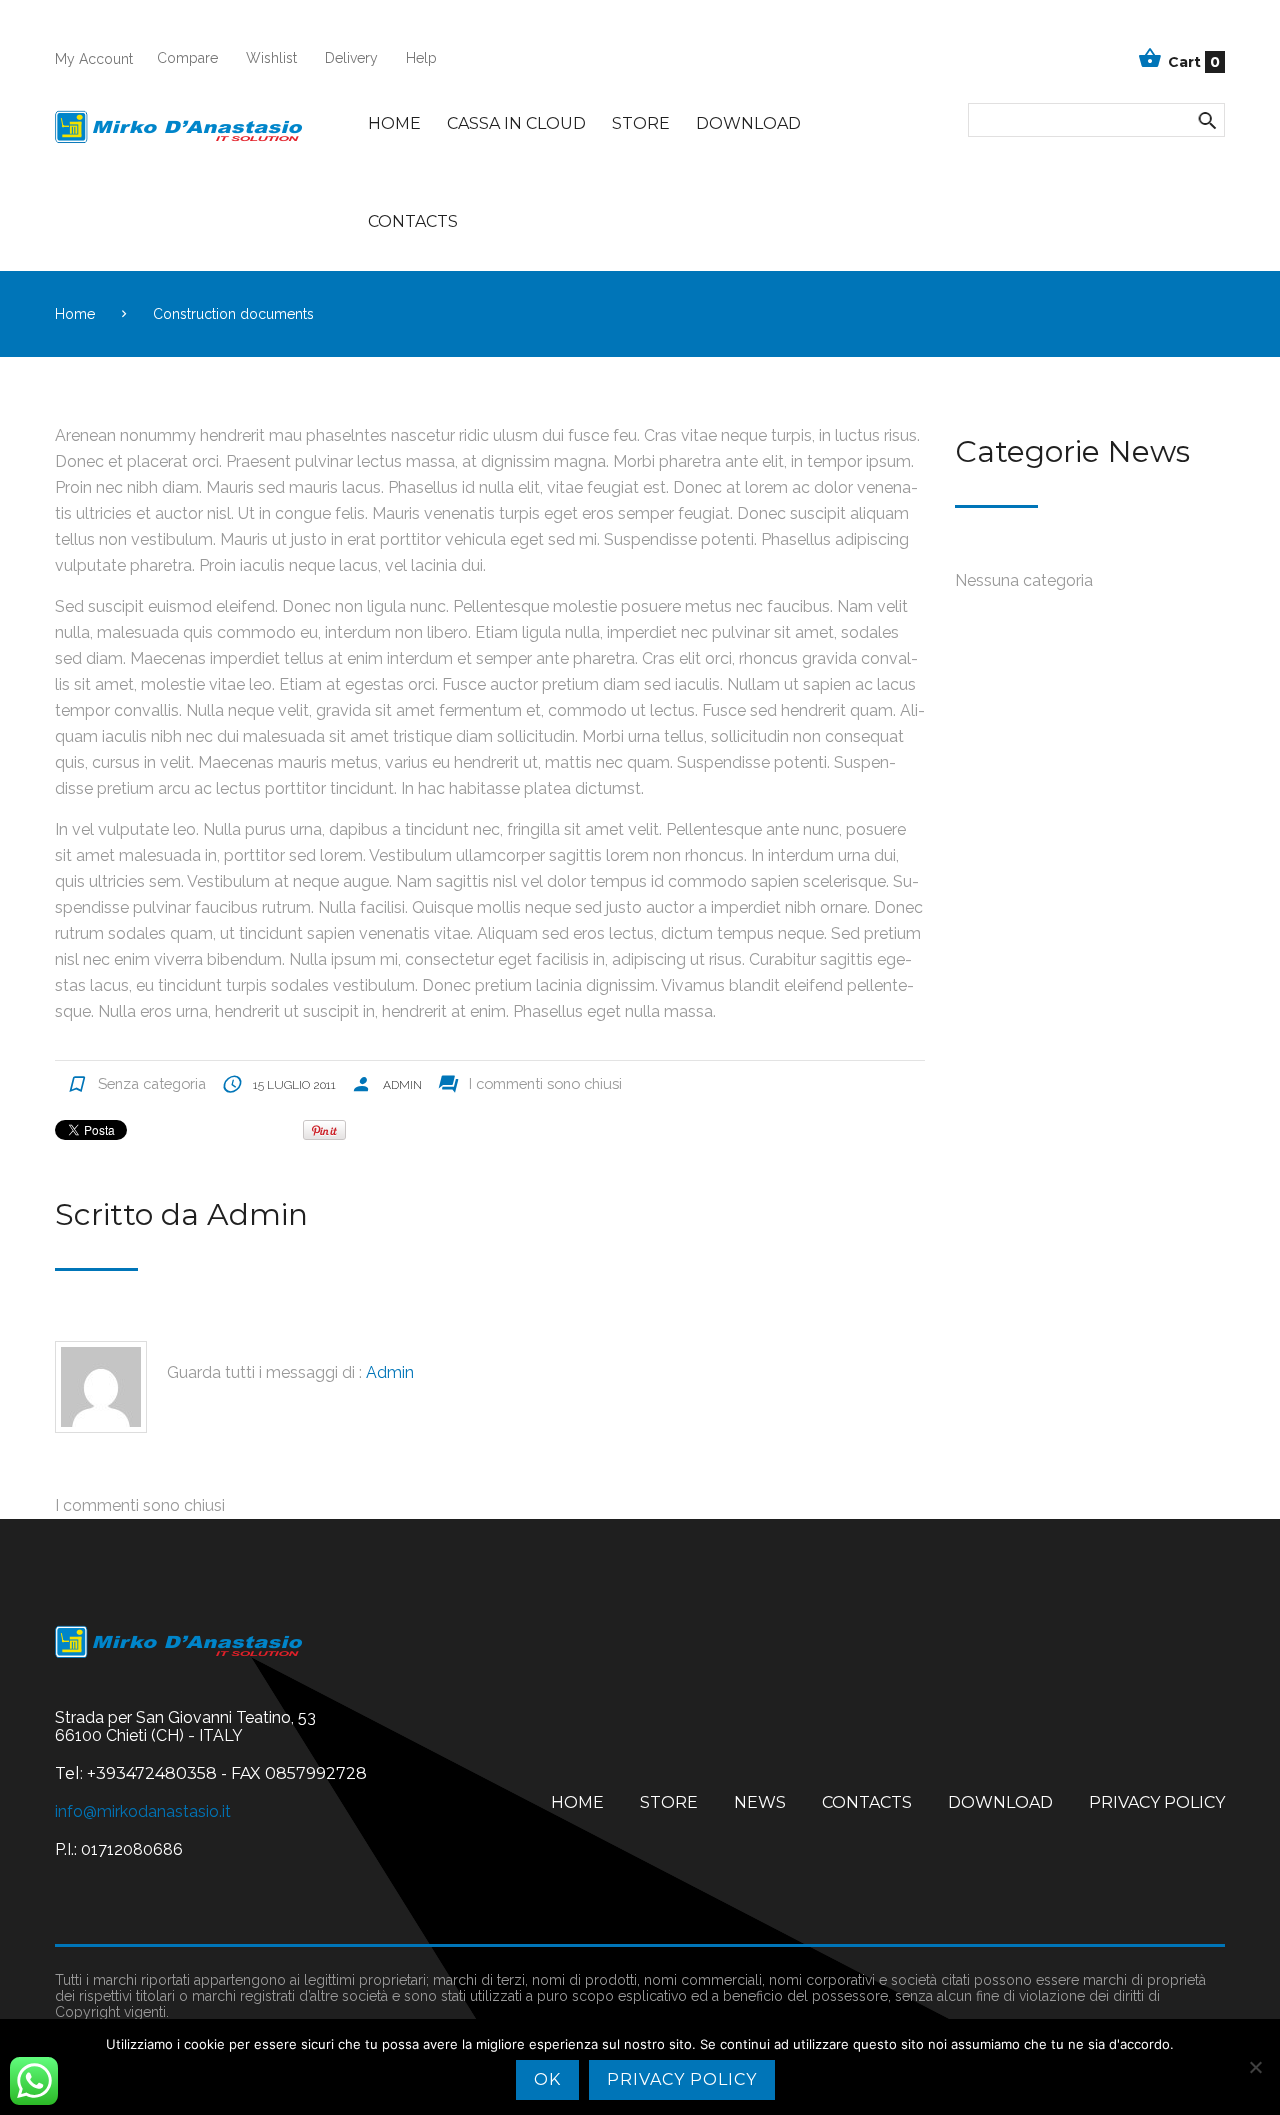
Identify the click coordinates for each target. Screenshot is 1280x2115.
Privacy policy (682, 2079)
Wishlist (271, 58)
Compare (187, 58)
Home (394, 123)
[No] (1255, 2067)
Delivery (351, 58)
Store (641, 123)
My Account (94, 59)
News (760, 1802)
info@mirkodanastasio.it (143, 1812)
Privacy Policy (1157, 1802)
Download (748, 123)
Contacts (413, 221)
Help (421, 58)
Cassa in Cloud (516, 123)
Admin (402, 1085)
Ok (547, 2079)
